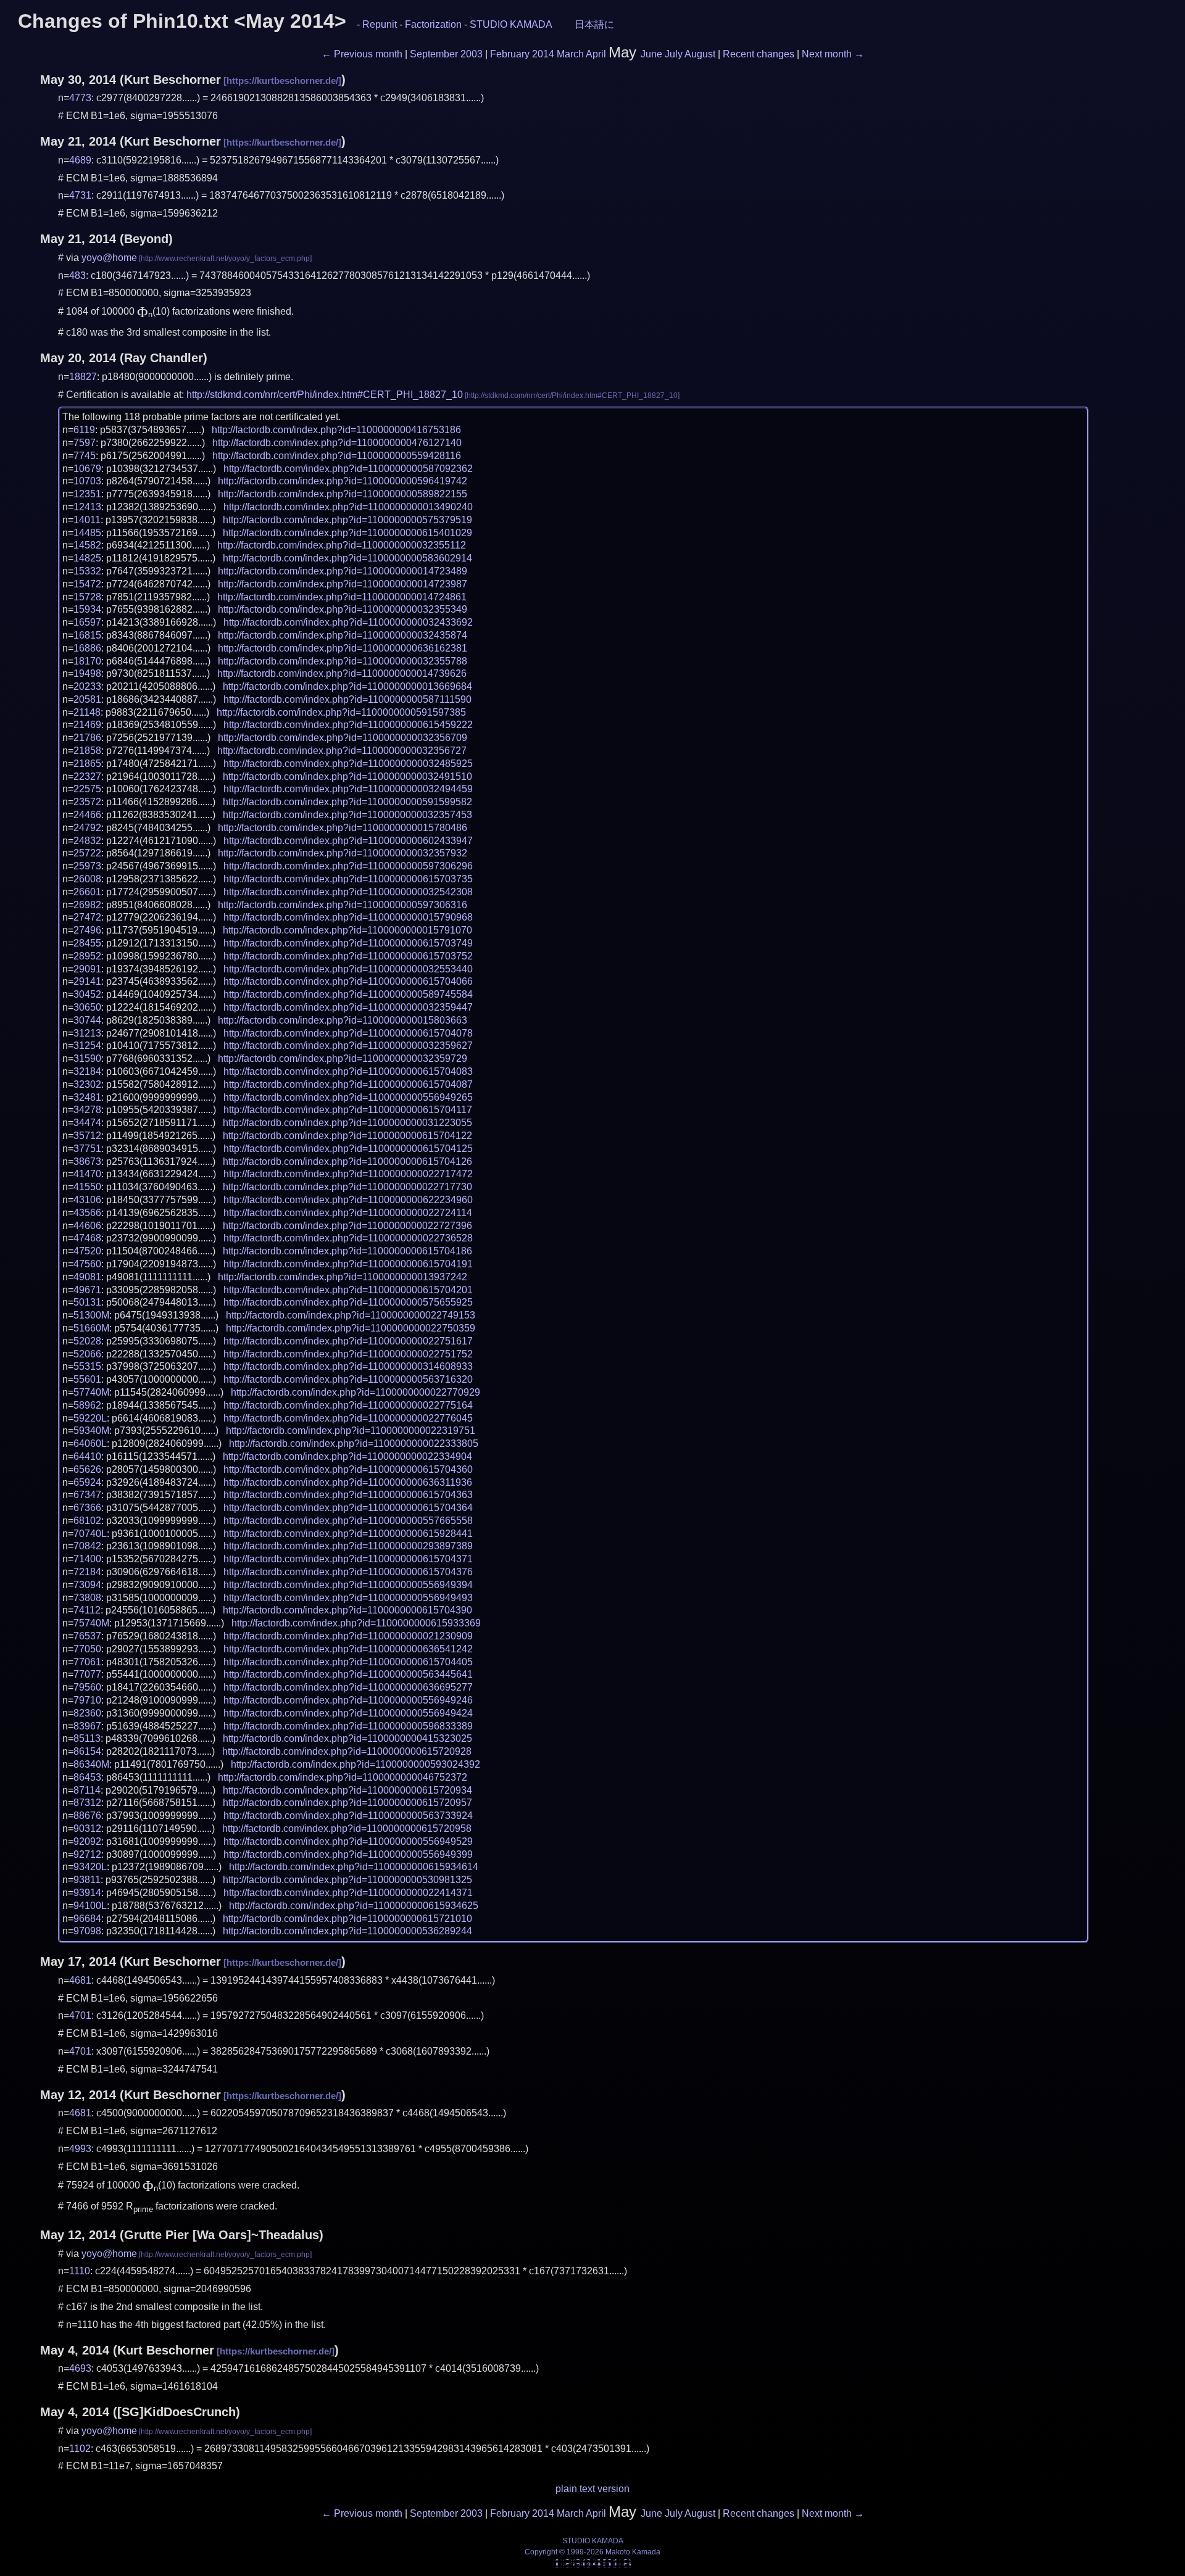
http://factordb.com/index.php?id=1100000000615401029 (347, 533)
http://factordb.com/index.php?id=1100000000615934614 (354, 1867)
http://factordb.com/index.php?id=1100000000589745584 (348, 994)
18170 (87, 661)
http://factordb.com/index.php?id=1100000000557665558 (348, 1521)
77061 (87, 1662)
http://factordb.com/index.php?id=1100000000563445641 (348, 1674)
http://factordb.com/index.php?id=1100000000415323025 (347, 1738)
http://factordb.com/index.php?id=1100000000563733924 (348, 1816)
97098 (87, 1931)
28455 (87, 943)
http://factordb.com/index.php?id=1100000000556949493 (348, 1598)
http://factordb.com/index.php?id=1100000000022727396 (347, 1226)
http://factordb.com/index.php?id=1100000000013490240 (348, 507)
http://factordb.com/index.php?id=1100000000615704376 (348, 1572)
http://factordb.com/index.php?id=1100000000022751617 (348, 1341)
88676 (87, 1816)
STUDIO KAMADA (511, 24)
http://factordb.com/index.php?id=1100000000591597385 (341, 712)
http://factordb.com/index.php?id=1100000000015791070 (347, 930)
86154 (87, 1751)
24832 (87, 841)
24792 (87, 828)
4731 (80, 195)
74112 (87, 1610)
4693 (80, 2368)
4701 (80, 2015)
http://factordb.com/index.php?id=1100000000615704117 (348, 1110)
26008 (87, 879)
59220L (90, 1418)
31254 (87, 1046)
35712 (87, 1136)
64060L (90, 1443)
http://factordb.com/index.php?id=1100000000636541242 (348, 1649)
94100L (90, 1906)
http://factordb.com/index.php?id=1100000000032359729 (343, 1058)
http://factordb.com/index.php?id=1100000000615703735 (348, 879)
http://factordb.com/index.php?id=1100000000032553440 (348, 969)
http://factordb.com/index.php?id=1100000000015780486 (343, 828)
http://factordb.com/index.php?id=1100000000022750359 (351, 1328)
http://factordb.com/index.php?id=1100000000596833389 (348, 1726)
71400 (87, 1559)
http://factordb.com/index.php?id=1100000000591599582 (347, 802)
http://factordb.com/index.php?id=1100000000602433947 (348, 841)
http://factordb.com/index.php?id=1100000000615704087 (348, 1084)
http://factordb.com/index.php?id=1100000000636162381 (343, 648)
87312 (87, 1803)
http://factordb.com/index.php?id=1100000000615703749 (348, 943)
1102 (80, 2449)
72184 (87, 1572)
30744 (87, 1020)
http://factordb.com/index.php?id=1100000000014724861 (342, 597)
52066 (87, 1354)
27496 (87, 930)
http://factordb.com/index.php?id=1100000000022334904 (347, 1456)
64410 (87, 1456)
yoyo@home (109, 258)
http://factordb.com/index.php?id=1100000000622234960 (348, 1200)
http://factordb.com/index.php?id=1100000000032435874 (343, 635)
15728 (87, 597)
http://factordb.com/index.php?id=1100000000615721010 (347, 1919)
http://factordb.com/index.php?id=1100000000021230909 (348, 1636)
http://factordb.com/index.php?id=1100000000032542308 (348, 892)
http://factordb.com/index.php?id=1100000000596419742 (343, 481)
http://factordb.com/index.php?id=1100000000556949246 (348, 1700)
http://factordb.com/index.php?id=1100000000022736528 (348, 1238)
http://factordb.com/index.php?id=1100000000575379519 (347, 520)
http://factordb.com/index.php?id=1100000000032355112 (342, 545)
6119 (84, 430)
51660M (91, 1328)
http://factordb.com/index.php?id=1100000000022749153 (351, 1315)
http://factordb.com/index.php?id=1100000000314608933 (348, 1366)
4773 (80, 98)
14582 (87, 545)
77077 (87, 1674)
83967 (87, 1726)
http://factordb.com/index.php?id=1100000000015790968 (348, 917)
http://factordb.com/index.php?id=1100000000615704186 (347, 1251)
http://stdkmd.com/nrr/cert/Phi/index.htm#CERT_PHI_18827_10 (325, 395)
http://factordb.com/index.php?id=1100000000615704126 (347, 1162)
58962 (87, 1405)
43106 (87, 1200)
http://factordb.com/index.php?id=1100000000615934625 (354, 1906)
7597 (85, 443)
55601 (87, 1379)
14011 (87, 520)
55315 (87, 1366)
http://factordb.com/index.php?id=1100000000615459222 (348, 725)
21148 (87, 712)
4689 (80, 160)
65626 (87, 1469)
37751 (87, 1149)
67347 (87, 1495)
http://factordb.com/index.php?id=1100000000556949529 (348, 1841)
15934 (87, 609)
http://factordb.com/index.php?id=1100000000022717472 (348, 1174)
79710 (87, 1700)
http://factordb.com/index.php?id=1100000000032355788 (343, 661)
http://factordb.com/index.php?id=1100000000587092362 (348, 469)
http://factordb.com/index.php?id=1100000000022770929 (355, 1392)
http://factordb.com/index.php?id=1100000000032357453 (347, 815)
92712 (87, 1854)
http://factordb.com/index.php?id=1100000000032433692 (348, 622)
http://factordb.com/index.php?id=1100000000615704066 (348, 981)
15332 (87, 571)
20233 (87, 686)
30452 (87, 994)
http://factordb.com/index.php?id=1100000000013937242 (343, 1277)
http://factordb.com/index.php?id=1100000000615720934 (347, 1790)
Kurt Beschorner (173, 80)
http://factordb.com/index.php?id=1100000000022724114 (348, 1213)
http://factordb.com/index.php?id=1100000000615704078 (348, 1033)
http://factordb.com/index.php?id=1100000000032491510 (347, 777)
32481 (87, 1097)
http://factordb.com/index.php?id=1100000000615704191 (348, 1264)
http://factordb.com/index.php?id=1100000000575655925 (348, 1302)
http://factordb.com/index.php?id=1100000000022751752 (348, 1354)
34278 (87, 1110)
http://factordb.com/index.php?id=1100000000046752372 (343, 1777)
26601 (87, 892)
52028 (87, 1341)
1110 (80, 2271)
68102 (87, 1521)
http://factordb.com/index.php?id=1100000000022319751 (351, 1431)
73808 (87, 1598)
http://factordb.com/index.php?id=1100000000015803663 (343, 1020)
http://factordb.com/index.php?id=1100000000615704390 (347, 1610)
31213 (87, 1033)
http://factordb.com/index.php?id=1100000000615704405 (348, 1662)
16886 (87, 648)
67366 (87, 1508)
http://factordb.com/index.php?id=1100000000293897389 (348, 1546)
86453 (87, 1777)
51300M (91, 1315)
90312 (87, 1828)
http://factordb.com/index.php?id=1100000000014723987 (343, 584)
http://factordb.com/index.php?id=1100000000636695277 (348, 1687)
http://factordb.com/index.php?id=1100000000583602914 (347, 558)
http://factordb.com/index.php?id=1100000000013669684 (347, 686)
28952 (87, 956)
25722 (87, 853)
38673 (87, 1162)
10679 (87, 469)
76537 (87, 1636)
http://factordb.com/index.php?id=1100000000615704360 (348, 1469)
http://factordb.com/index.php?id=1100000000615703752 (348, 956)
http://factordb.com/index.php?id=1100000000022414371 (348, 1893)
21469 (87, 725)
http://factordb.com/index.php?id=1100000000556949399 (348, 1854)
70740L (90, 1534)
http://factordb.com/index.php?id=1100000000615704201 (348, 1290)
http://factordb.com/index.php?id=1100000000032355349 (343, 609)
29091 (87, 969)
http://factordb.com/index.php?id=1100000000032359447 (348, 1007)
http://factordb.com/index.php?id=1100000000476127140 (337, 443)
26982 (87, 905)
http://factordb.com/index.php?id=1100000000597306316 (343, 905)
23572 (87, 802)
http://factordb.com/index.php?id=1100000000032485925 (348, 764)
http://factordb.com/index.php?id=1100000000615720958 (347, 1828)
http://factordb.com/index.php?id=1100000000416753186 (336, 430)
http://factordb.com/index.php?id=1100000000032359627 (348, 1046)
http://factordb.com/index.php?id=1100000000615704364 (348, 1508)
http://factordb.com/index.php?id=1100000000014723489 (343, 571)
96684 (87, 1919)
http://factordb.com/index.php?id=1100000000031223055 (347, 1123)
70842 (87, 1546)
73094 (87, 1585)
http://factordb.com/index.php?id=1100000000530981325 (347, 1880)
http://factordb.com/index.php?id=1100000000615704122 (347, 1136)
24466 (87, 815)
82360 (87, 1713)
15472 (87, 584)
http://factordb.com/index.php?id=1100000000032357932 (343, 853)
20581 (87, 699)
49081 (87, 1277)
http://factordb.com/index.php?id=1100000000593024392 (355, 1764)
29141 (87, 981)
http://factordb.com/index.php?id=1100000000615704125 (348, 1149)
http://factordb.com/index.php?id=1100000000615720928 (347, 1751)
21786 (87, 738)
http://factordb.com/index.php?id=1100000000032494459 (348, 789)
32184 (87, 1071)
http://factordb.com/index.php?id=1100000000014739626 (342, 673)
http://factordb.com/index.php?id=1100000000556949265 (348, 1097)
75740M (91, 1623)
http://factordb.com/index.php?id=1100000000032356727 (342, 751)
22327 (87, 777)
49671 (87, 1290)
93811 (87, 1880)
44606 (87, 1226)
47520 (87, 1251)
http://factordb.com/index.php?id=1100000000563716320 (348, 1379)
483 (77, 275)
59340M (91, 1431)
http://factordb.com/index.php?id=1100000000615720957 (347, 1803)
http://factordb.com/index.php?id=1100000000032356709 (343, 738)
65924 (87, 1482)
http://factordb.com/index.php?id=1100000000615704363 (348, 1495)
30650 (87, 1007)
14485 (87, 533)
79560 (87, 1687)
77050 (87, 1649)
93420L (90, 1867)
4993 (80, 2149)
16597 (87, 622)
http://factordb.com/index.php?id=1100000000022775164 (348, 1405)
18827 (83, 377)
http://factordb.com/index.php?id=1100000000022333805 (354, 1443)
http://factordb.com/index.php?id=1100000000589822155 (343, 494)
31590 (87, 1058)
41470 (87, 1174)
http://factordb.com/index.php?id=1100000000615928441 (348, 1534)
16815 (87, 635)
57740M (91, 1392)
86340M (91, 1764)
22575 (87, 789)
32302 (87, 1084)
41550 (87, 1187)
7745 (85, 456)
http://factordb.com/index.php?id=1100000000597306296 (348, 866)
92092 (87, 1841)
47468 (87, 1238)
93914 (87, 1893)
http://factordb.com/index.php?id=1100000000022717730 (347, 1187)
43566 (87, 1213)
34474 (87, 1123)
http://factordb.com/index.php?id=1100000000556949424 (348, 1713)
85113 (87, 1738)
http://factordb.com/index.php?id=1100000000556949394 (348, 1585)
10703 (87, 481)
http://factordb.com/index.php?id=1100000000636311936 (348, 1482)
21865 (87, 764)
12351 (87, 494)
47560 (87, 1264)
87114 (87, 1790)
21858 (87, 751)
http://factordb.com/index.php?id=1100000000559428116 (337, 456)
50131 (87, 1302)
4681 (80, 1980)
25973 (87, 866)
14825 (87, 558)
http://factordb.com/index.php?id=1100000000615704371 (348, 1559)
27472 (87, 917)
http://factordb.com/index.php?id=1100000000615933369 (356, 1623)
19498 (87, 673)
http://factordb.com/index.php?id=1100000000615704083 (348, 1071)
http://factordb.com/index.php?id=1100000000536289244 (347, 1931)
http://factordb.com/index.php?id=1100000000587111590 (347, 699)
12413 (87, 507)
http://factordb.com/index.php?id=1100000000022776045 (348, 1418)
